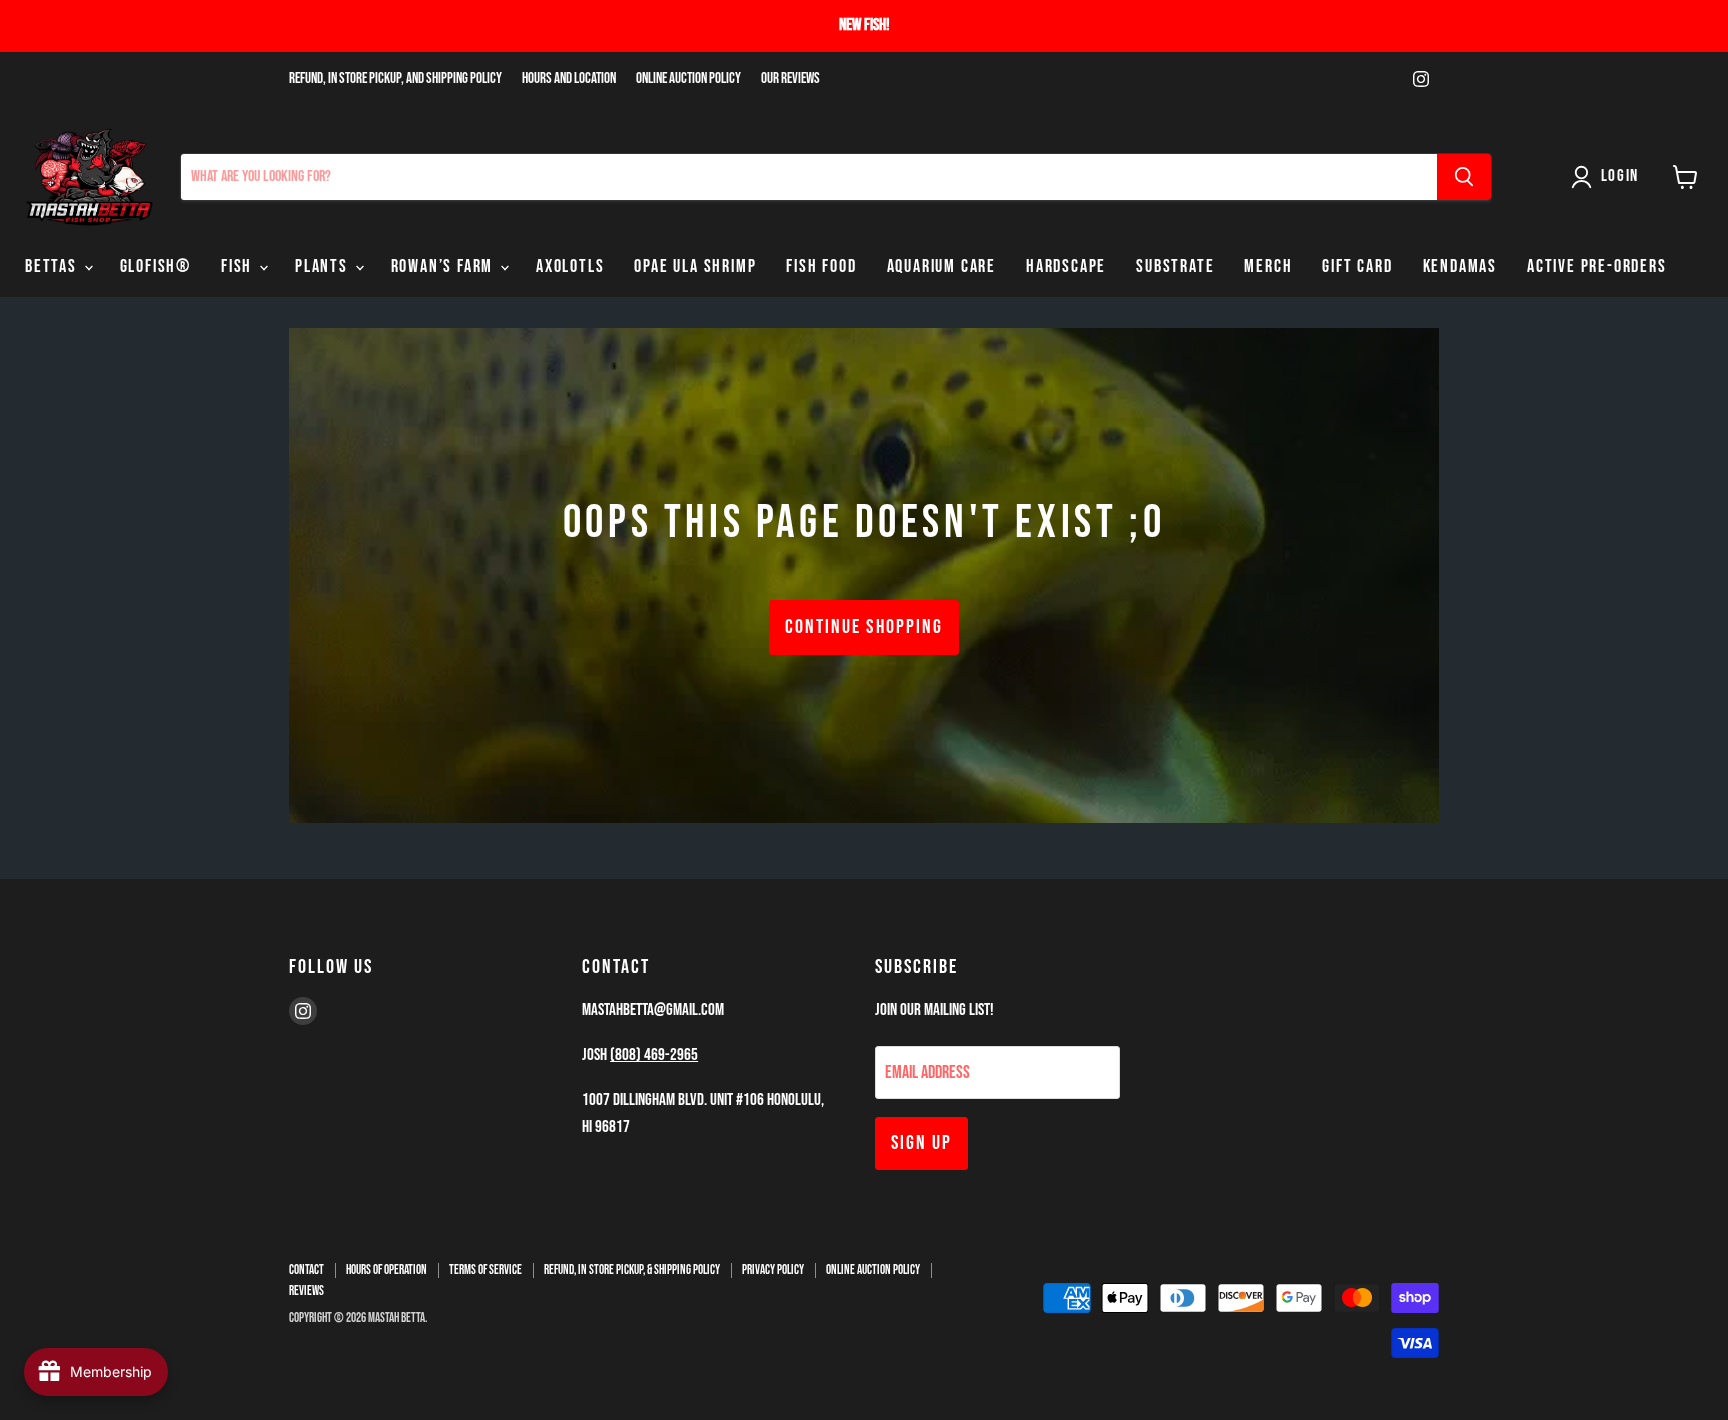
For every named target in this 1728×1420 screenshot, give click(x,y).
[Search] (1464, 177)
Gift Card (1357, 266)
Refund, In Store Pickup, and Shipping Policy (395, 79)
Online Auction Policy (688, 79)
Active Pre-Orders (1597, 266)
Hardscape (1066, 266)
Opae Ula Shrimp (695, 266)
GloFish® (155, 266)
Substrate (1175, 266)
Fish (239, 266)
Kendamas (1460, 266)
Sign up (921, 1143)
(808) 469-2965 (654, 1055)
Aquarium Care (941, 266)
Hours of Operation (386, 1270)
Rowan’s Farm (444, 266)
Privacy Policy (773, 1270)
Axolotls (570, 266)
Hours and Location (569, 79)
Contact (306, 1270)
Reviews (306, 1291)
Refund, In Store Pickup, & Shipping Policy (632, 1270)
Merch (1268, 266)
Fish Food (821, 266)
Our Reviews (790, 79)
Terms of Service (485, 1270)
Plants (324, 266)
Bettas (53, 266)
